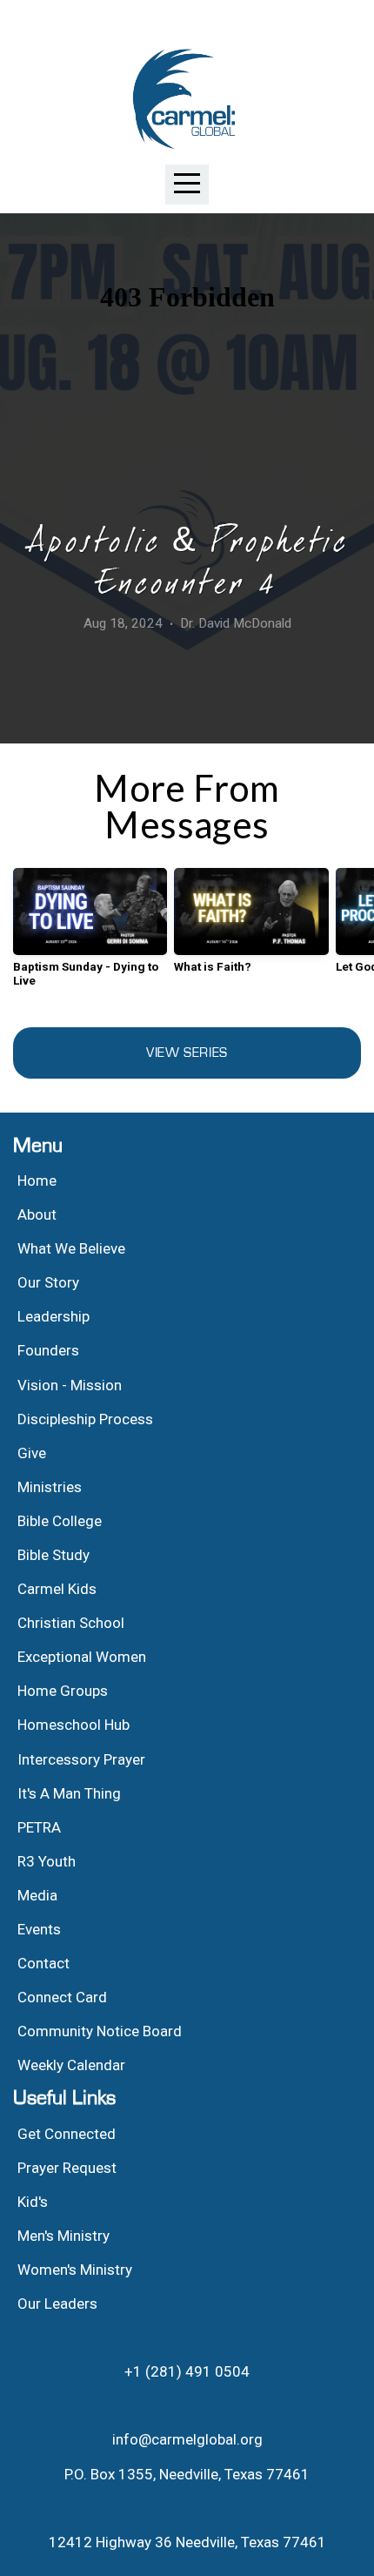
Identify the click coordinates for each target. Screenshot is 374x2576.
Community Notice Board (100, 2031)
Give (32, 1453)
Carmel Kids (57, 1589)
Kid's (33, 2202)
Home (37, 1180)
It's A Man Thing (69, 1793)
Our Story (48, 1282)
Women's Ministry (75, 2270)
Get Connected (67, 2134)
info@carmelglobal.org (187, 2439)
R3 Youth (47, 1861)
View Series (187, 1053)
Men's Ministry (63, 2236)
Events (39, 1929)
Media (37, 1895)
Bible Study (53, 1555)
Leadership (53, 1316)
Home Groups (63, 1691)
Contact (43, 1963)
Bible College (60, 1521)
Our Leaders (57, 2304)
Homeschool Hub (73, 1725)
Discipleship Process (85, 1419)
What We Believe (73, 1248)
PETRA (39, 1827)
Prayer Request (67, 2168)
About (37, 1214)
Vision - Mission (71, 1385)
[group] (90, 934)
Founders (48, 1350)
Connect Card (62, 1997)
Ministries (50, 1487)
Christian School (71, 1623)
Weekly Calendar (71, 2065)
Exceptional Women (82, 1657)
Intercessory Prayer (81, 1759)
